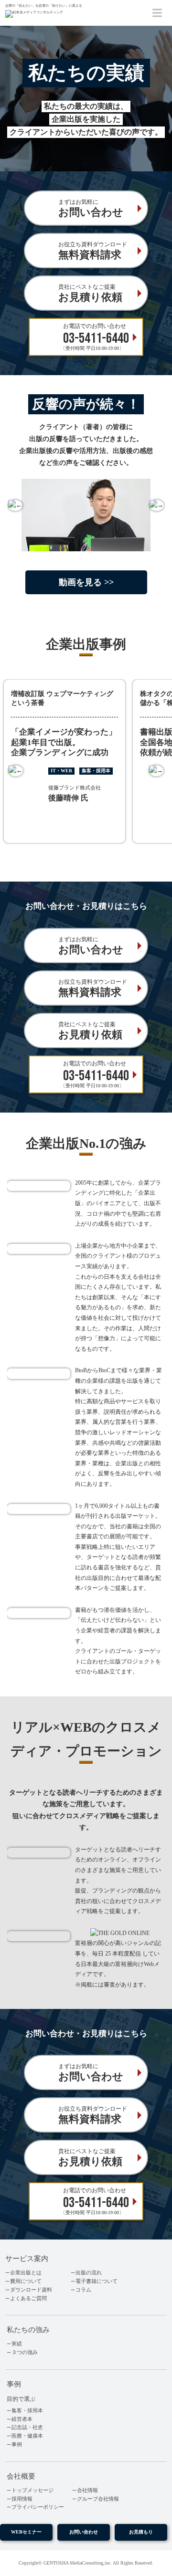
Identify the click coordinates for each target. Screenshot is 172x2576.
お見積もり (141, 2532)
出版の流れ (89, 2273)
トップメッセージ (32, 2490)
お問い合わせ (84, 2532)
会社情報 (87, 2490)
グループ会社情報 (98, 2499)
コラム (83, 2290)
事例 (17, 2445)
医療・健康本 (27, 2436)
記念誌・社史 (27, 2427)
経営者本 (22, 2419)
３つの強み (25, 2352)
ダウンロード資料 (31, 2290)
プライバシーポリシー (38, 2507)
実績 (17, 2344)
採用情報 (22, 2499)
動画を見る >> (86, 582)
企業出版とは (26, 2273)
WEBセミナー (26, 2532)
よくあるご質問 (28, 2298)
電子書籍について (97, 2281)
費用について (26, 2281)
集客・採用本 (27, 2411)
